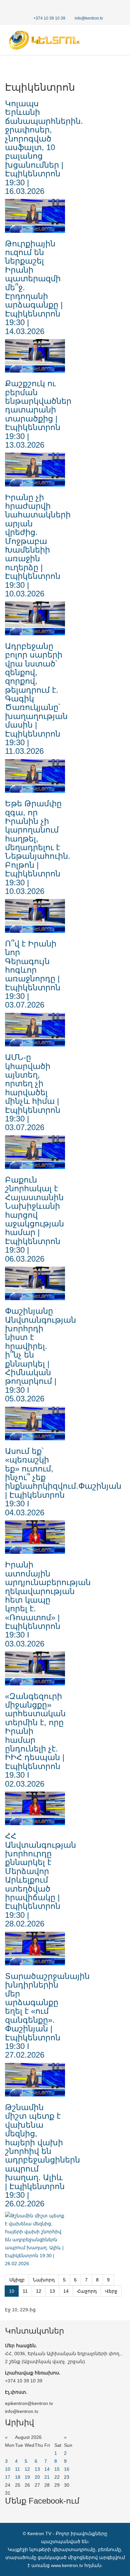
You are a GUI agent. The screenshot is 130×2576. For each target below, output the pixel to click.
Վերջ (111, 2291)
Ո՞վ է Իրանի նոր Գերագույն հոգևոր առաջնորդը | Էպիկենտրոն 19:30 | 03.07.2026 (33, 974)
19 (27, 2477)
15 (57, 2469)
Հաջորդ (87, 2291)
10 (8, 2469)
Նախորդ (44, 2280)
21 (47, 2477)
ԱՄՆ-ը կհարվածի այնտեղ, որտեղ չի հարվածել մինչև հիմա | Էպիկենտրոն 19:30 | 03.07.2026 (33, 1092)
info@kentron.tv (89, 18)
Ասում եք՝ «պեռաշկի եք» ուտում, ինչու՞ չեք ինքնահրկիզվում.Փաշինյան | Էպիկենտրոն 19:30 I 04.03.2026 (63, 1482)
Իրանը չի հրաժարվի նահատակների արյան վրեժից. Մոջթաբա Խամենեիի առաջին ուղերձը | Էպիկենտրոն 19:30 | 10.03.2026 (38, 545)
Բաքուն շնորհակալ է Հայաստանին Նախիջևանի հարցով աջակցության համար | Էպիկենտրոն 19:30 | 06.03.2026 (34, 1219)
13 (52, 2291)
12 (39, 2291)
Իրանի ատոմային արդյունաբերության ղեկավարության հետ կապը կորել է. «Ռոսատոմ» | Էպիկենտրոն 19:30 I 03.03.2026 (48, 1604)
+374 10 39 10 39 (49, 18)
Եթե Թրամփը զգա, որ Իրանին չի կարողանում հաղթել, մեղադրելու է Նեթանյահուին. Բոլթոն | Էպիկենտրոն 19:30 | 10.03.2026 (38, 847)
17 (8, 2477)
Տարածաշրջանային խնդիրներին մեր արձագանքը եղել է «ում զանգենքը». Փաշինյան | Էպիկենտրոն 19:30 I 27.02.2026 (47, 2016)
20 (37, 2477)
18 (18, 2477)
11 (25, 2291)
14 (66, 2291)
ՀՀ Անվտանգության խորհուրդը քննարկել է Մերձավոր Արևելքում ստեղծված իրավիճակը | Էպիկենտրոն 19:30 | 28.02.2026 (40, 1880)
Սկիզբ (17, 2280)
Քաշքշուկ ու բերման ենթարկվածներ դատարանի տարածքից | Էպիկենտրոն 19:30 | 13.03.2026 (38, 414)
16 (67, 2469)
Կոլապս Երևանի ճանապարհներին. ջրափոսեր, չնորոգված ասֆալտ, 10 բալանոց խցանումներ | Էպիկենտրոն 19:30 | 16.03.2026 (44, 147)
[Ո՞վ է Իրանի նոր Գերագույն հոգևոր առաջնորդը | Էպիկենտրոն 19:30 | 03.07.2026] (35, 1030)
